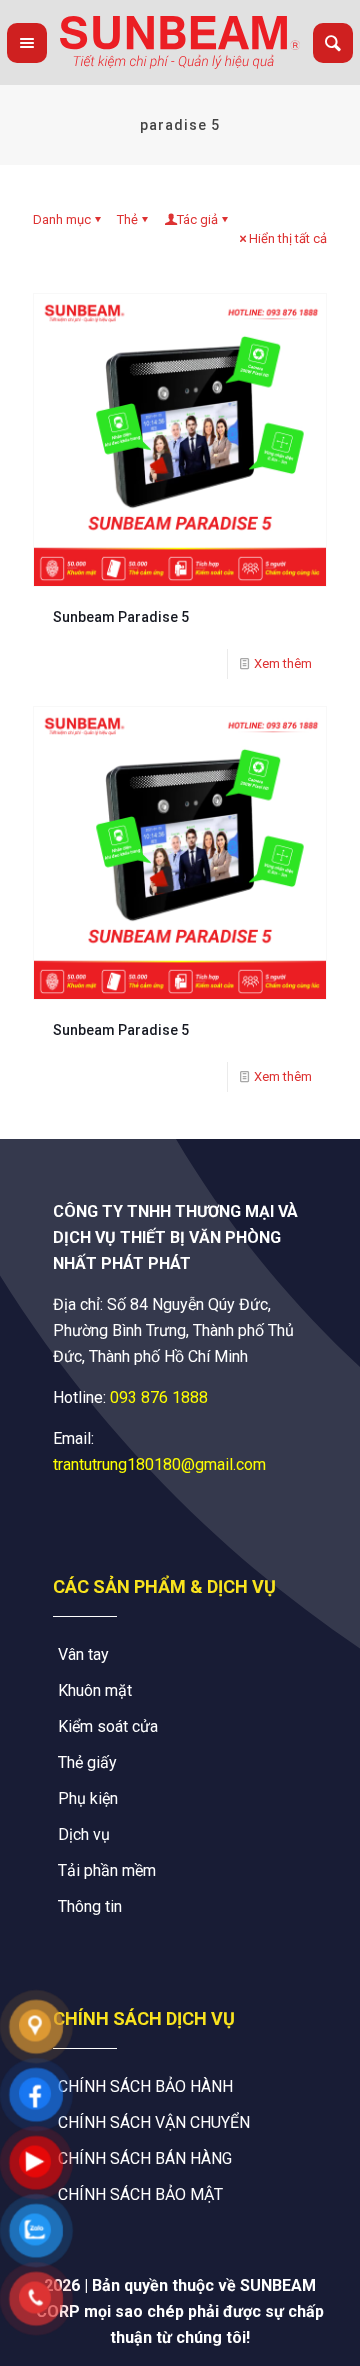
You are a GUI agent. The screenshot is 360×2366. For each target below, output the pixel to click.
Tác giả (197, 219)
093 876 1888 (159, 1397)
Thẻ (127, 219)
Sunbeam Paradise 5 (121, 617)
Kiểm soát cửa (108, 1726)
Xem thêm (283, 663)
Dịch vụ (84, 1834)
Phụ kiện (88, 1798)
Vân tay (83, 1654)
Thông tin (90, 1906)
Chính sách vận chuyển (154, 2122)
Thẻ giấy (87, 1762)
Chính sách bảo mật (140, 2194)
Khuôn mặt (95, 1690)
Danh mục (62, 219)
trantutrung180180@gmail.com (159, 1464)
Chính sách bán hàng (145, 2158)
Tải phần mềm (107, 1870)
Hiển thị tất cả (288, 238)
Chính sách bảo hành (145, 2086)
